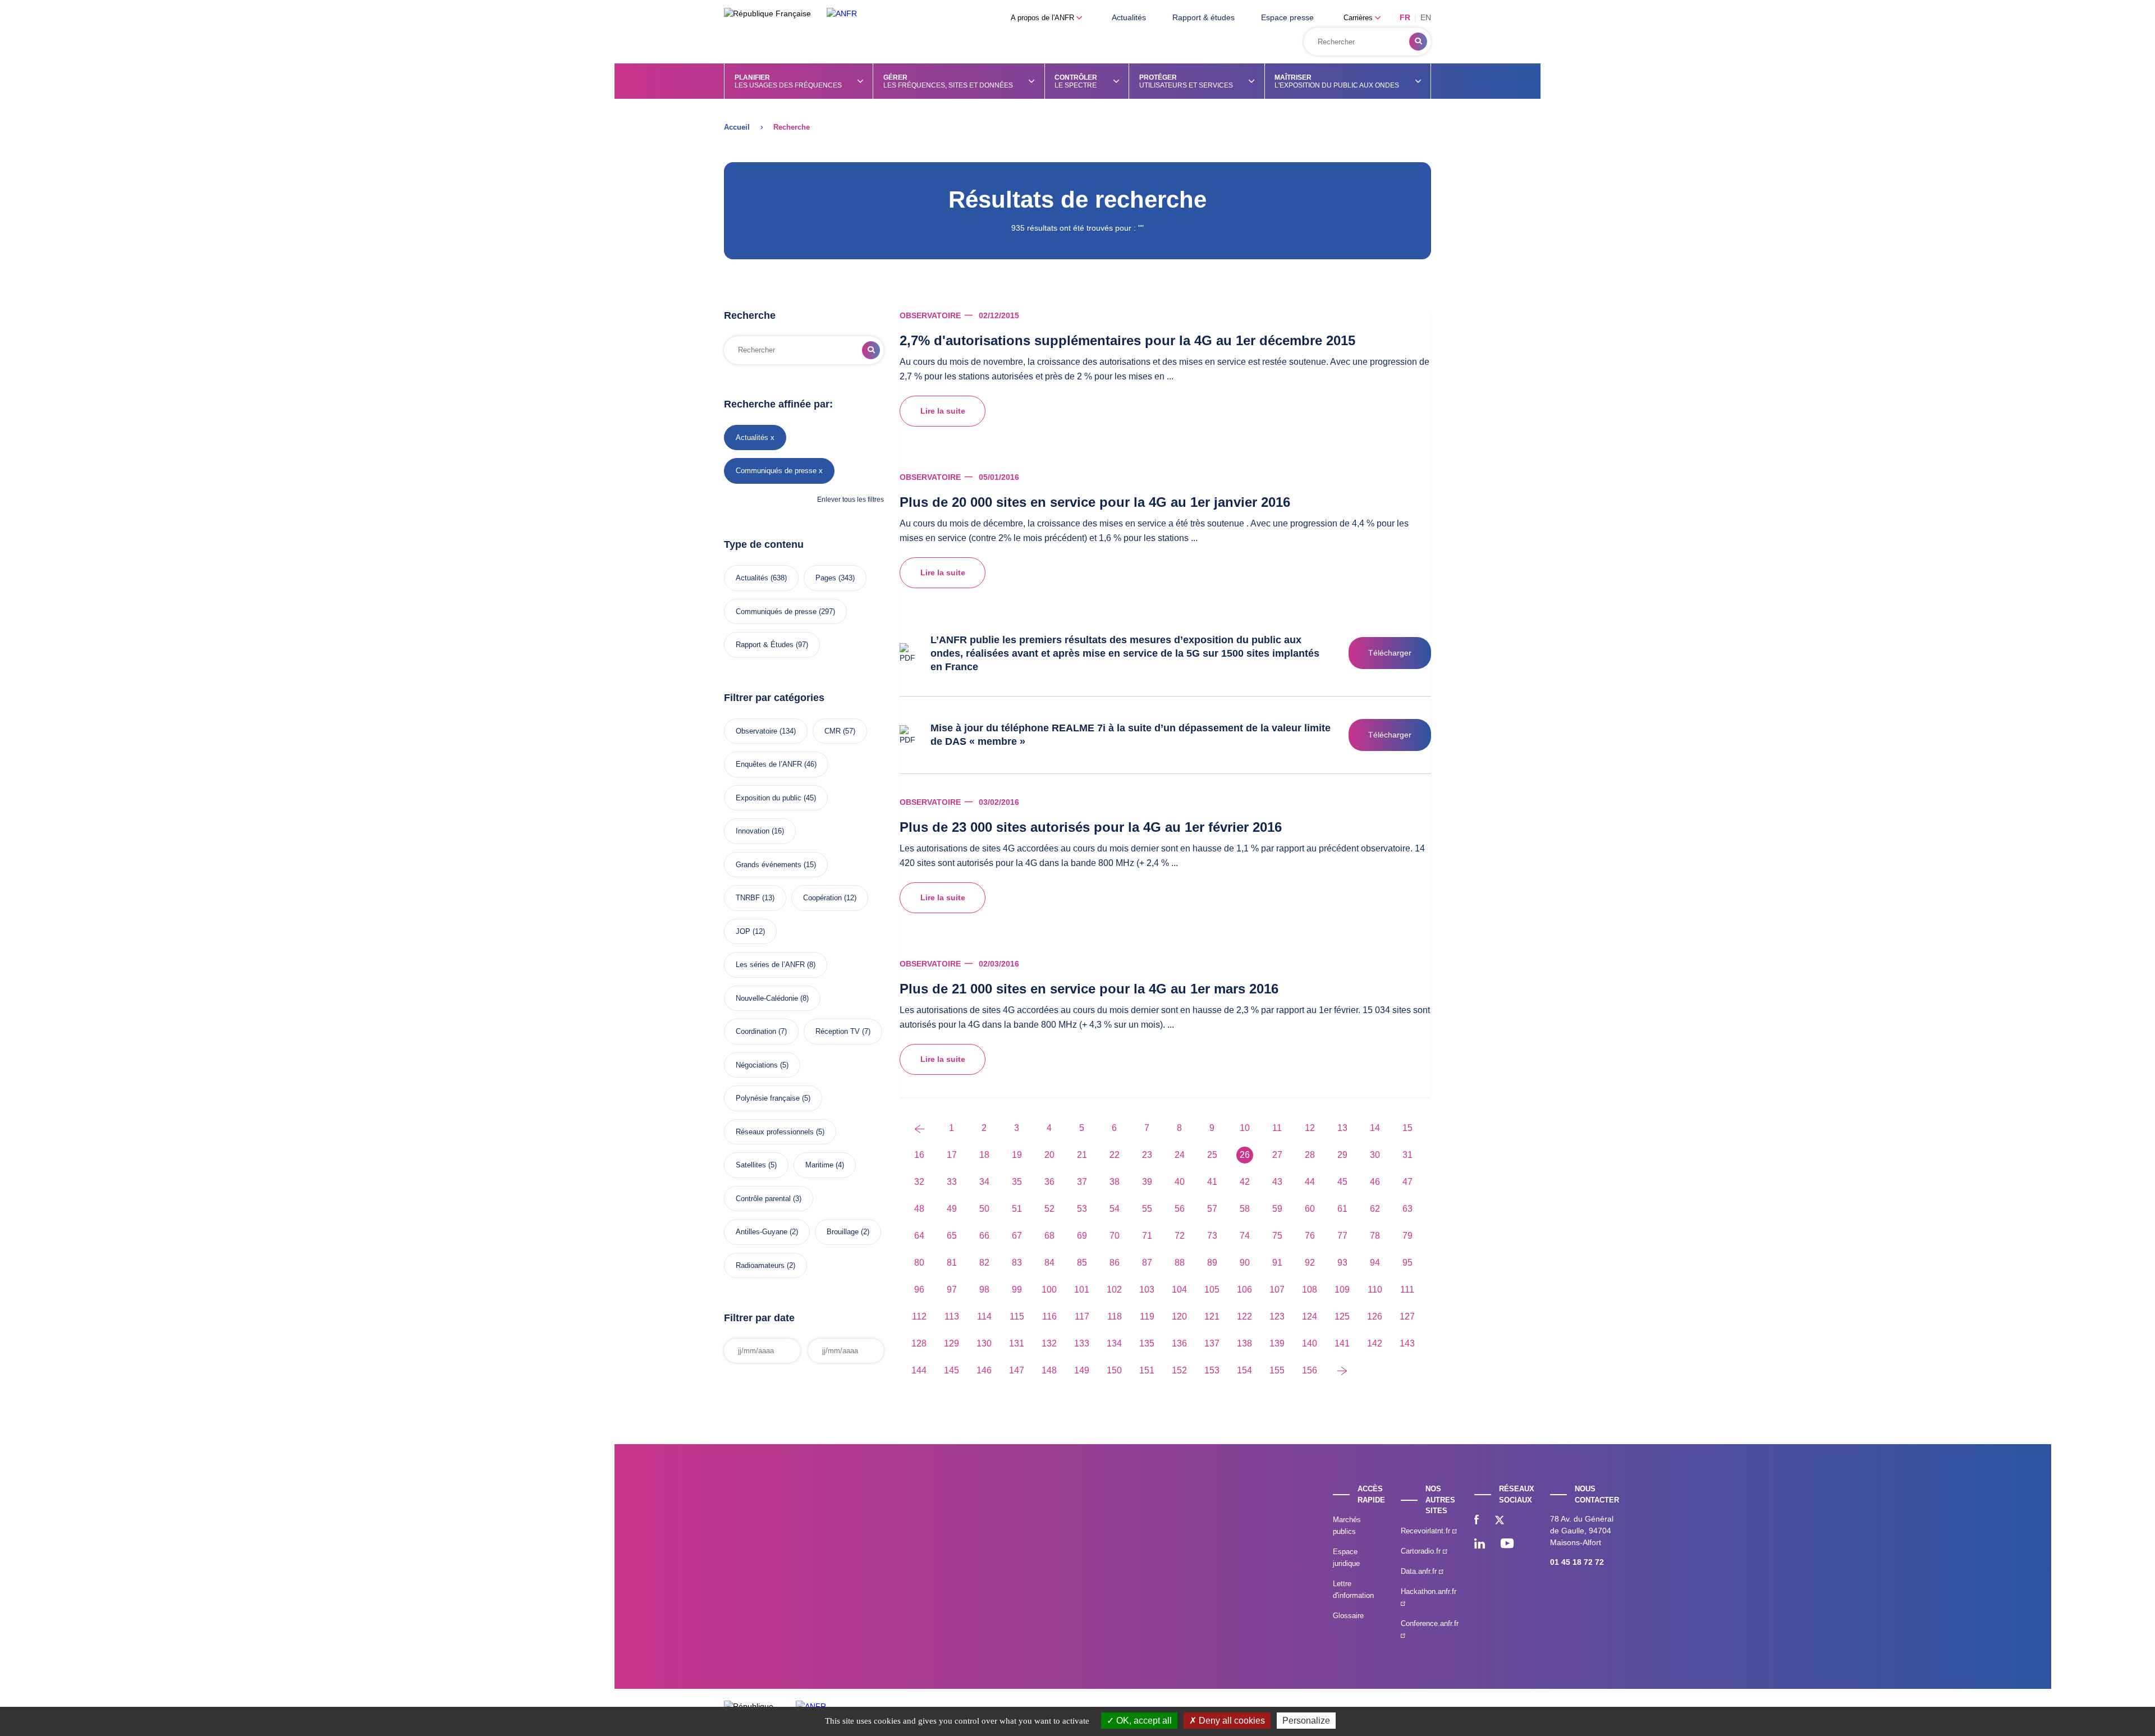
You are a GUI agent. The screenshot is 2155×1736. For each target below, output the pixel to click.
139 (1277, 1343)
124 (1310, 1316)
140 (1310, 1343)
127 (1407, 1316)
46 (1375, 1182)
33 (952, 1182)
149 (1082, 1370)
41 (1212, 1182)
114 (984, 1316)
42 (1245, 1182)
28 (1310, 1155)
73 (1212, 1236)
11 (1277, 1128)
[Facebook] (1477, 1521)
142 (1375, 1343)
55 (1147, 1209)
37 (1082, 1182)
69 (1082, 1236)
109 (1342, 1290)
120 (1179, 1316)
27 (1277, 1155)
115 (1017, 1316)
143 (1407, 1343)
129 (952, 1343)
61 (1342, 1209)
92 (1310, 1263)
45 (1342, 1182)
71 (1147, 1236)
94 (1375, 1263)
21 (1082, 1155)
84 (1049, 1263)
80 (919, 1263)
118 (1115, 1316)
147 (1017, 1370)
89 (1212, 1263)
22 (1115, 1155)
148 (1049, 1370)
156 (1310, 1370)
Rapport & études (1203, 17)
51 (1017, 1209)
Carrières (1359, 18)
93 (1342, 1263)
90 (1245, 1263)
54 (1115, 1209)
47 (1407, 1182)
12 (1310, 1128)
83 (1017, 1263)
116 (1049, 1316)
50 (984, 1209)
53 (1082, 1209)
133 (1082, 1343)
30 (1375, 1155)
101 (1082, 1290)
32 (919, 1182)
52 (1049, 1209)
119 (1147, 1316)
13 (1342, 1128)
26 (1245, 1155)
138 (1244, 1343)
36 (1049, 1182)
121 (1212, 1316)
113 (952, 1316)
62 (1375, 1209)
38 (1115, 1182)
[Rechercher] (1418, 42)
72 (1180, 1236)
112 (919, 1316)
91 (1277, 1263)
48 (919, 1209)
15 (1407, 1128)
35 (1017, 1182)
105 (1212, 1290)
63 (1407, 1209)
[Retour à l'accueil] (842, 14)
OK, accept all (1143, 1721)
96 (919, 1290)
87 (1147, 1263)
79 (1407, 1236)
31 (1407, 1155)
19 (1017, 1155)
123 (1277, 1316)
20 (1049, 1155)
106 (1244, 1290)
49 (952, 1209)
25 (1212, 1155)
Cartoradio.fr (1422, 1551)
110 (1375, 1290)
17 (952, 1155)
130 (984, 1343)
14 (1375, 1128)
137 (1212, 1343)
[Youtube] (1507, 1545)
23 (1147, 1155)
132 (1049, 1343)
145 (952, 1370)
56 (1180, 1209)
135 (1147, 1343)
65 (952, 1236)
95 (1407, 1263)
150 (1114, 1370)
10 (1245, 1128)
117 (1082, 1316)
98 (984, 1290)
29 (1342, 1155)
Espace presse (1287, 17)
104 (1179, 1290)
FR (1405, 17)
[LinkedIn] (1480, 1545)
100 (1049, 1290)
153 (1212, 1370)
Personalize (1306, 1721)
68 (1049, 1236)
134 (1114, 1343)
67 (1017, 1236)
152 (1179, 1370)
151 (1147, 1370)
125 (1342, 1316)
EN (1426, 17)
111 (1407, 1290)
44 (1310, 1182)
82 (984, 1263)
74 (1245, 1236)
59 (1277, 1209)
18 (984, 1155)
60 (1310, 1209)
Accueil (737, 127)
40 (1180, 1182)
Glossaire (1348, 1616)
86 (1115, 1263)
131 (1017, 1343)
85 (1082, 1263)
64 (919, 1236)
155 (1277, 1370)
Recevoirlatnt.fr (1427, 1531)
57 (1212, 1209)
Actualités (1129, 17)
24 (1180, 1155)
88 (1180, 1263)
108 (1310, 1290)
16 (919, 1155)
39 (1147, 1182)
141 (1342, 1343)
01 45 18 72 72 (1577, 1562)
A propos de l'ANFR (1044, 18)
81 (952, 1263)
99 (1017, 1290)
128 (919, 1343)
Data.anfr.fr (1420, 1571)
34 (984, 1182)
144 (919, 1370)
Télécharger (1390, 653)
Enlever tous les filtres (850, 500)
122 (1244, 1316)
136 (1179, 1343)
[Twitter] (1500, 1521)
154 (1244, 1370)
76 (1310, 1236)
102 (1114, 1290)
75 (1277, 1236)
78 (1375, 1236)
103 (1147, 1290)
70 (1115, 1236)
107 (1277, 1290)
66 (984, 1236)
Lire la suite (943, 411)
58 (1245, 1209)
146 (984, 1370)
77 (1342, 1236)
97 (952, 1290)
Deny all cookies (1231, 1721)
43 (1277, 1182)
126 (1375, 1316)
